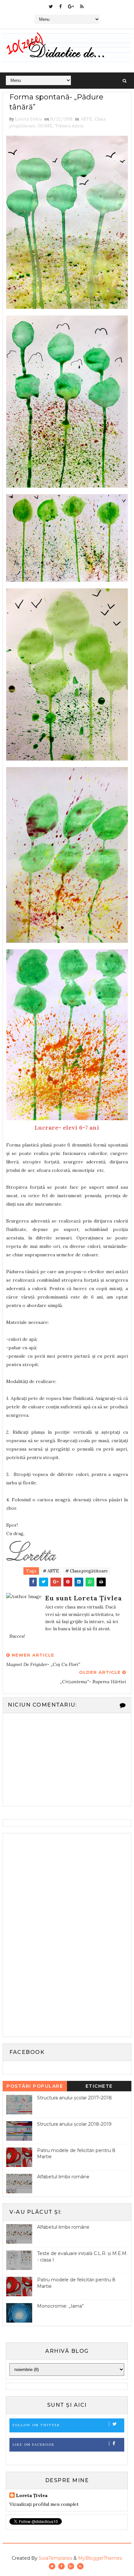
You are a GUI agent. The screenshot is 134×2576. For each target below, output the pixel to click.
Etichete (99, 2086)
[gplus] (71, 6)
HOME (45, 126)
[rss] (82, 6)
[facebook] (60, 6)
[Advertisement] (55, 1934)
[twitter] (51, 6)
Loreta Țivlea (32, 2495)
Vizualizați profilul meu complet (44, 2504)
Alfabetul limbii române (63, 2177)
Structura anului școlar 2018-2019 (74, 2124)
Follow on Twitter (36, 2425)
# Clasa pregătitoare (87, 1571)
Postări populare (35, 2086)
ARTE (86, 119)
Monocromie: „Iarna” (60, 2306)
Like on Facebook (34, 2445)
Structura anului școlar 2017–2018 (74, 2098)
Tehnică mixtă (69, 126)
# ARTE (51, 1571)
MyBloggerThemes (100, 2558)
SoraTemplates (55, 2558)
